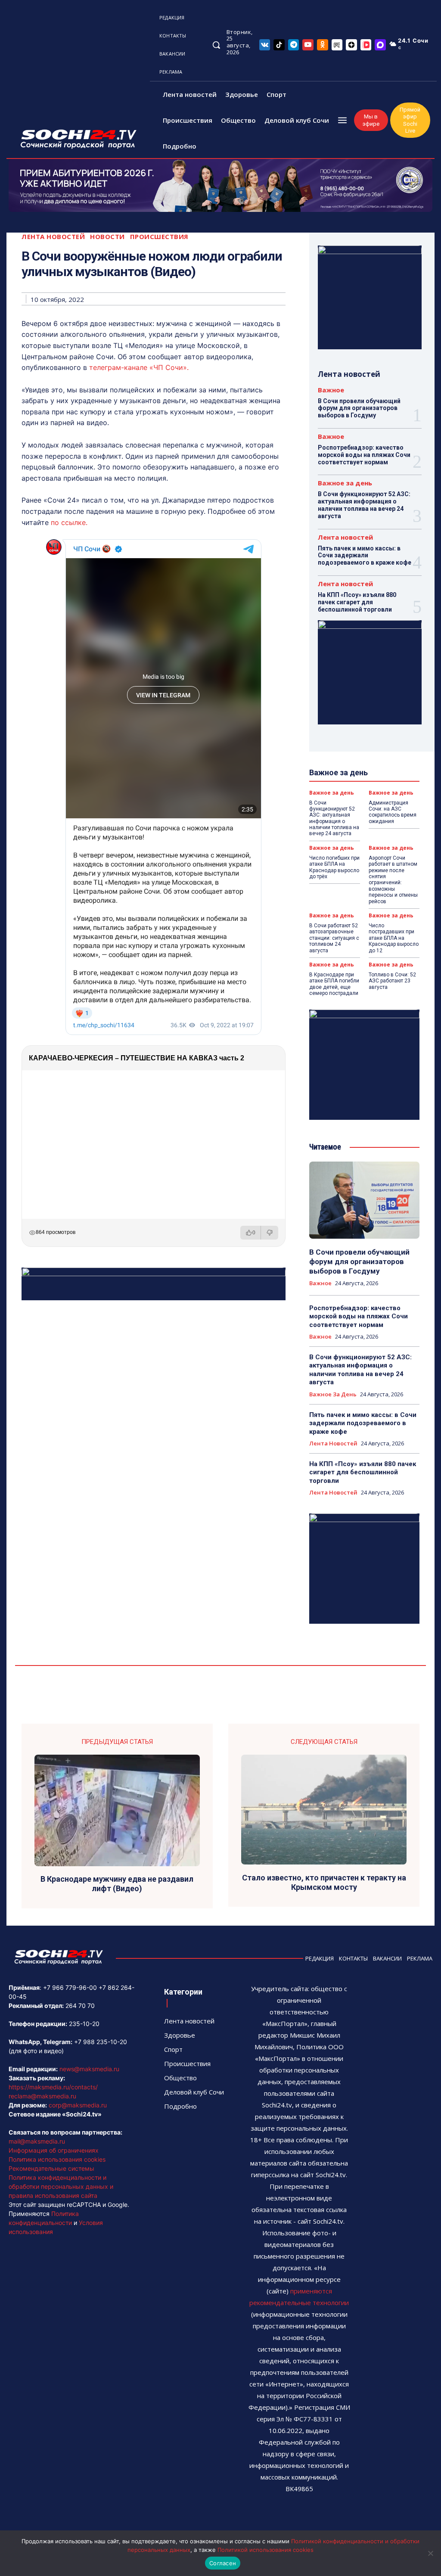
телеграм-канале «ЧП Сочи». (139, 367)
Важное (331, 390)
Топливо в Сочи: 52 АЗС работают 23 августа (392, 981)
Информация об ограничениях (54, 2150)
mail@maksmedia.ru (37, 2141)
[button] (216, 45)
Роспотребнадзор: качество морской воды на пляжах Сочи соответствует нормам (364, 455)
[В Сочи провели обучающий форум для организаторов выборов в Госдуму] (364, 1200)
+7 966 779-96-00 (70, 1987)
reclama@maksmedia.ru (42, 2096)
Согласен (223, 2563)
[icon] (265, 45)
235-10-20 (84, 2024)
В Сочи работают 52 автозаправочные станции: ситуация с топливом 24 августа (334, 938)
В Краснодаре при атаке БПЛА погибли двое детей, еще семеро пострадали (334, 984)
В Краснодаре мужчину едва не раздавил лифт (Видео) (117, 1884)
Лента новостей (53, 237)
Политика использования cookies (57, 2159)
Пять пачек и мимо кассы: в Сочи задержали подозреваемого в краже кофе (365, 556)
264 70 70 (80, 2006)
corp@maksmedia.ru (78, 2105)
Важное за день (345, 483)
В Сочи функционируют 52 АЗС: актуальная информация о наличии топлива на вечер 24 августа (364, 505)
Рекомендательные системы (51, 2168)
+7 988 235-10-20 (101, 2042)
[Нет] (430, 2553)
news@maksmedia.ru (89, 2069)
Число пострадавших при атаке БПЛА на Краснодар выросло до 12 (394, 938)
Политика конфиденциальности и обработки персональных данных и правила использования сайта (61, 2186)
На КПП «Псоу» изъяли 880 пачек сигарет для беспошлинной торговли (357, 602)
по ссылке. (69, 522)
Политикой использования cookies (266, 2550)
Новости (107, 237)
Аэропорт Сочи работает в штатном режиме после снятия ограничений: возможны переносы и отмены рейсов (393, 880)
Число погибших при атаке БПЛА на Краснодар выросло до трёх (334, 867)
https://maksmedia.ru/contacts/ (53, 2087)
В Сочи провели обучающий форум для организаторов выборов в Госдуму (359, 408)
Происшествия (159, 237)
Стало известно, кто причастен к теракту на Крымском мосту (324, 1882)
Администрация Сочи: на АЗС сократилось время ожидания (393, 812)
